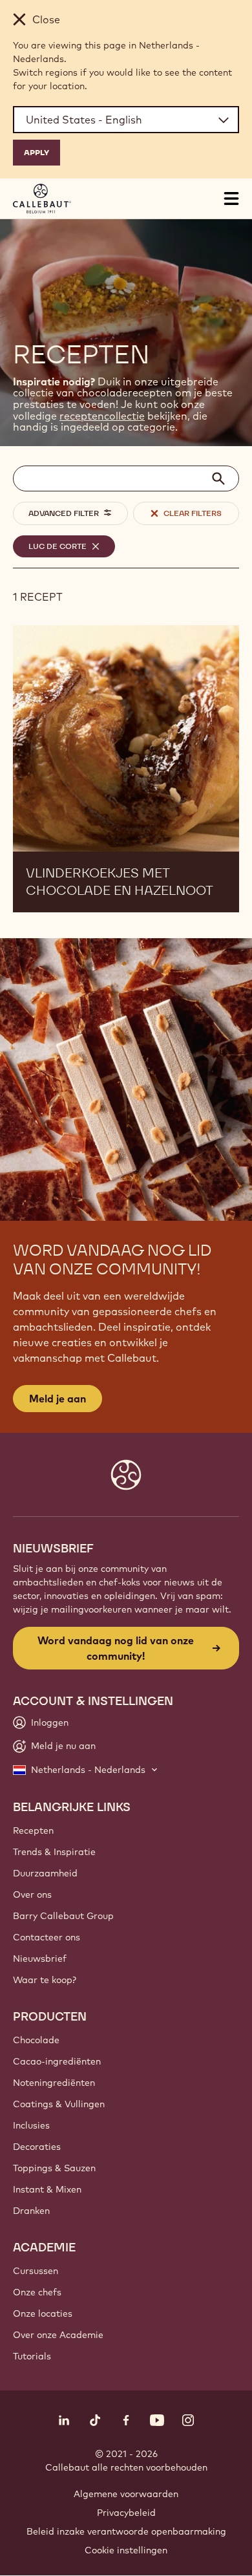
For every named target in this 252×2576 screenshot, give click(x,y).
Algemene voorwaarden (126, 2494)
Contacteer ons (47, 1937)
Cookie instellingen (126, 2550)
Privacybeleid (126, 2513)
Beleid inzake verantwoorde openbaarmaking (126, 2531)
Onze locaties (43, 2313)
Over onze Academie (58, 2335)
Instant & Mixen (47, 2189)
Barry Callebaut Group (63, 1916)
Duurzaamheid (45, 1873)
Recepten (33, 1830)
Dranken (31, 2211)
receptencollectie (102, 416)
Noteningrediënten (54, 2083)
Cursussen (36, 2271)
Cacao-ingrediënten (57, 2061)
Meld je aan (58, 1399)
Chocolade (36, 2040)
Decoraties (37, 2147)
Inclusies (31, 2125)
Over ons (32, 1894)
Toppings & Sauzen (54, 2168)
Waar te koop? (45, 1980)
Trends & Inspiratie (54, 1852)
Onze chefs (37, 2292)
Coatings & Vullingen (59, 2104)
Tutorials (32, 2356)
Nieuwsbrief (40, 1959)
